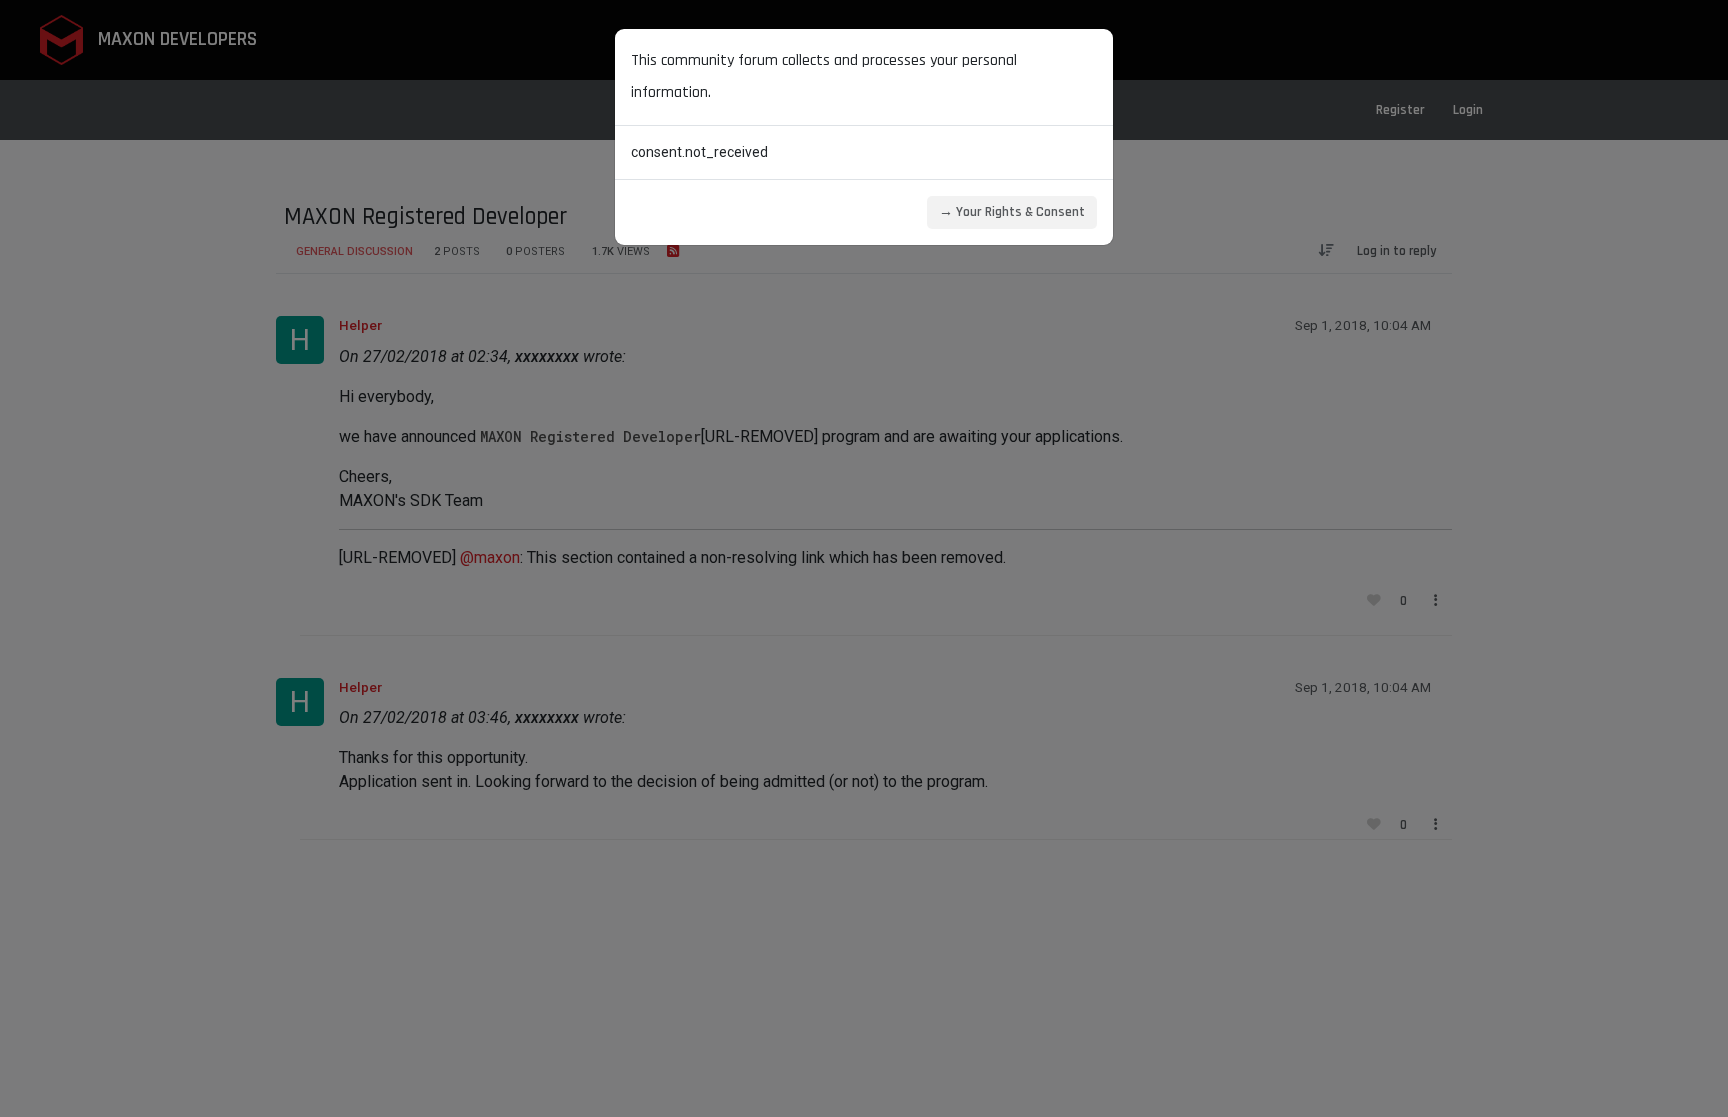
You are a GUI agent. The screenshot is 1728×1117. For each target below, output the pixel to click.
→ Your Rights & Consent (1012, 212)
